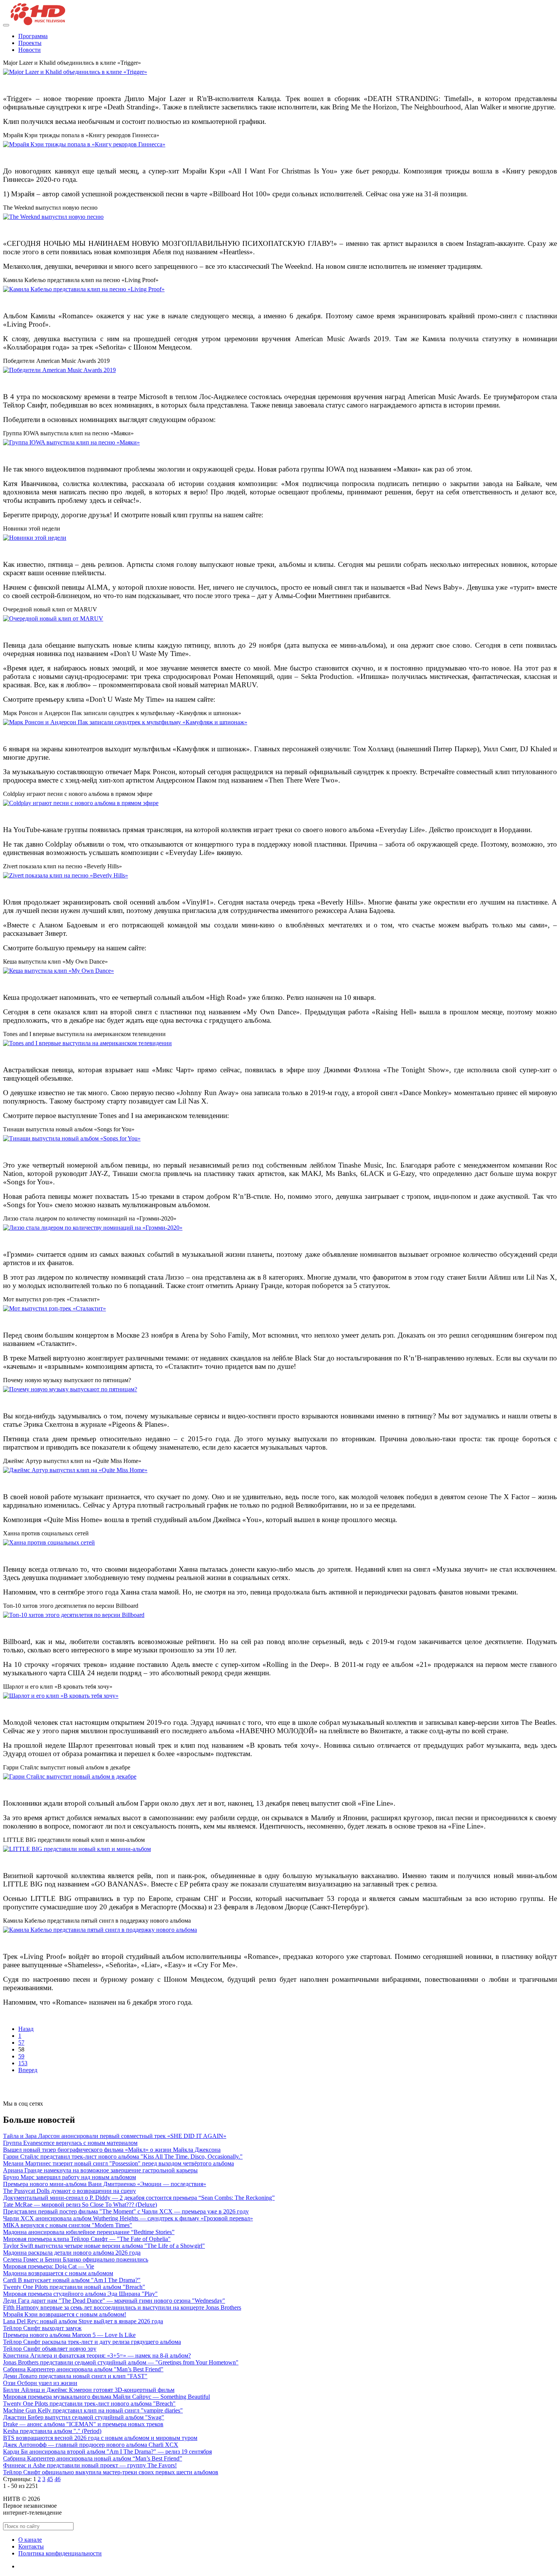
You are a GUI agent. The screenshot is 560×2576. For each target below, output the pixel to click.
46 (58, 2479)
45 (50, 2479)
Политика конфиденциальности (60, 2553)
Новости (30, 50)
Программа (33, 36)
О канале (30, 2540)
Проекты (30, 43)
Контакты (31, 2546)
